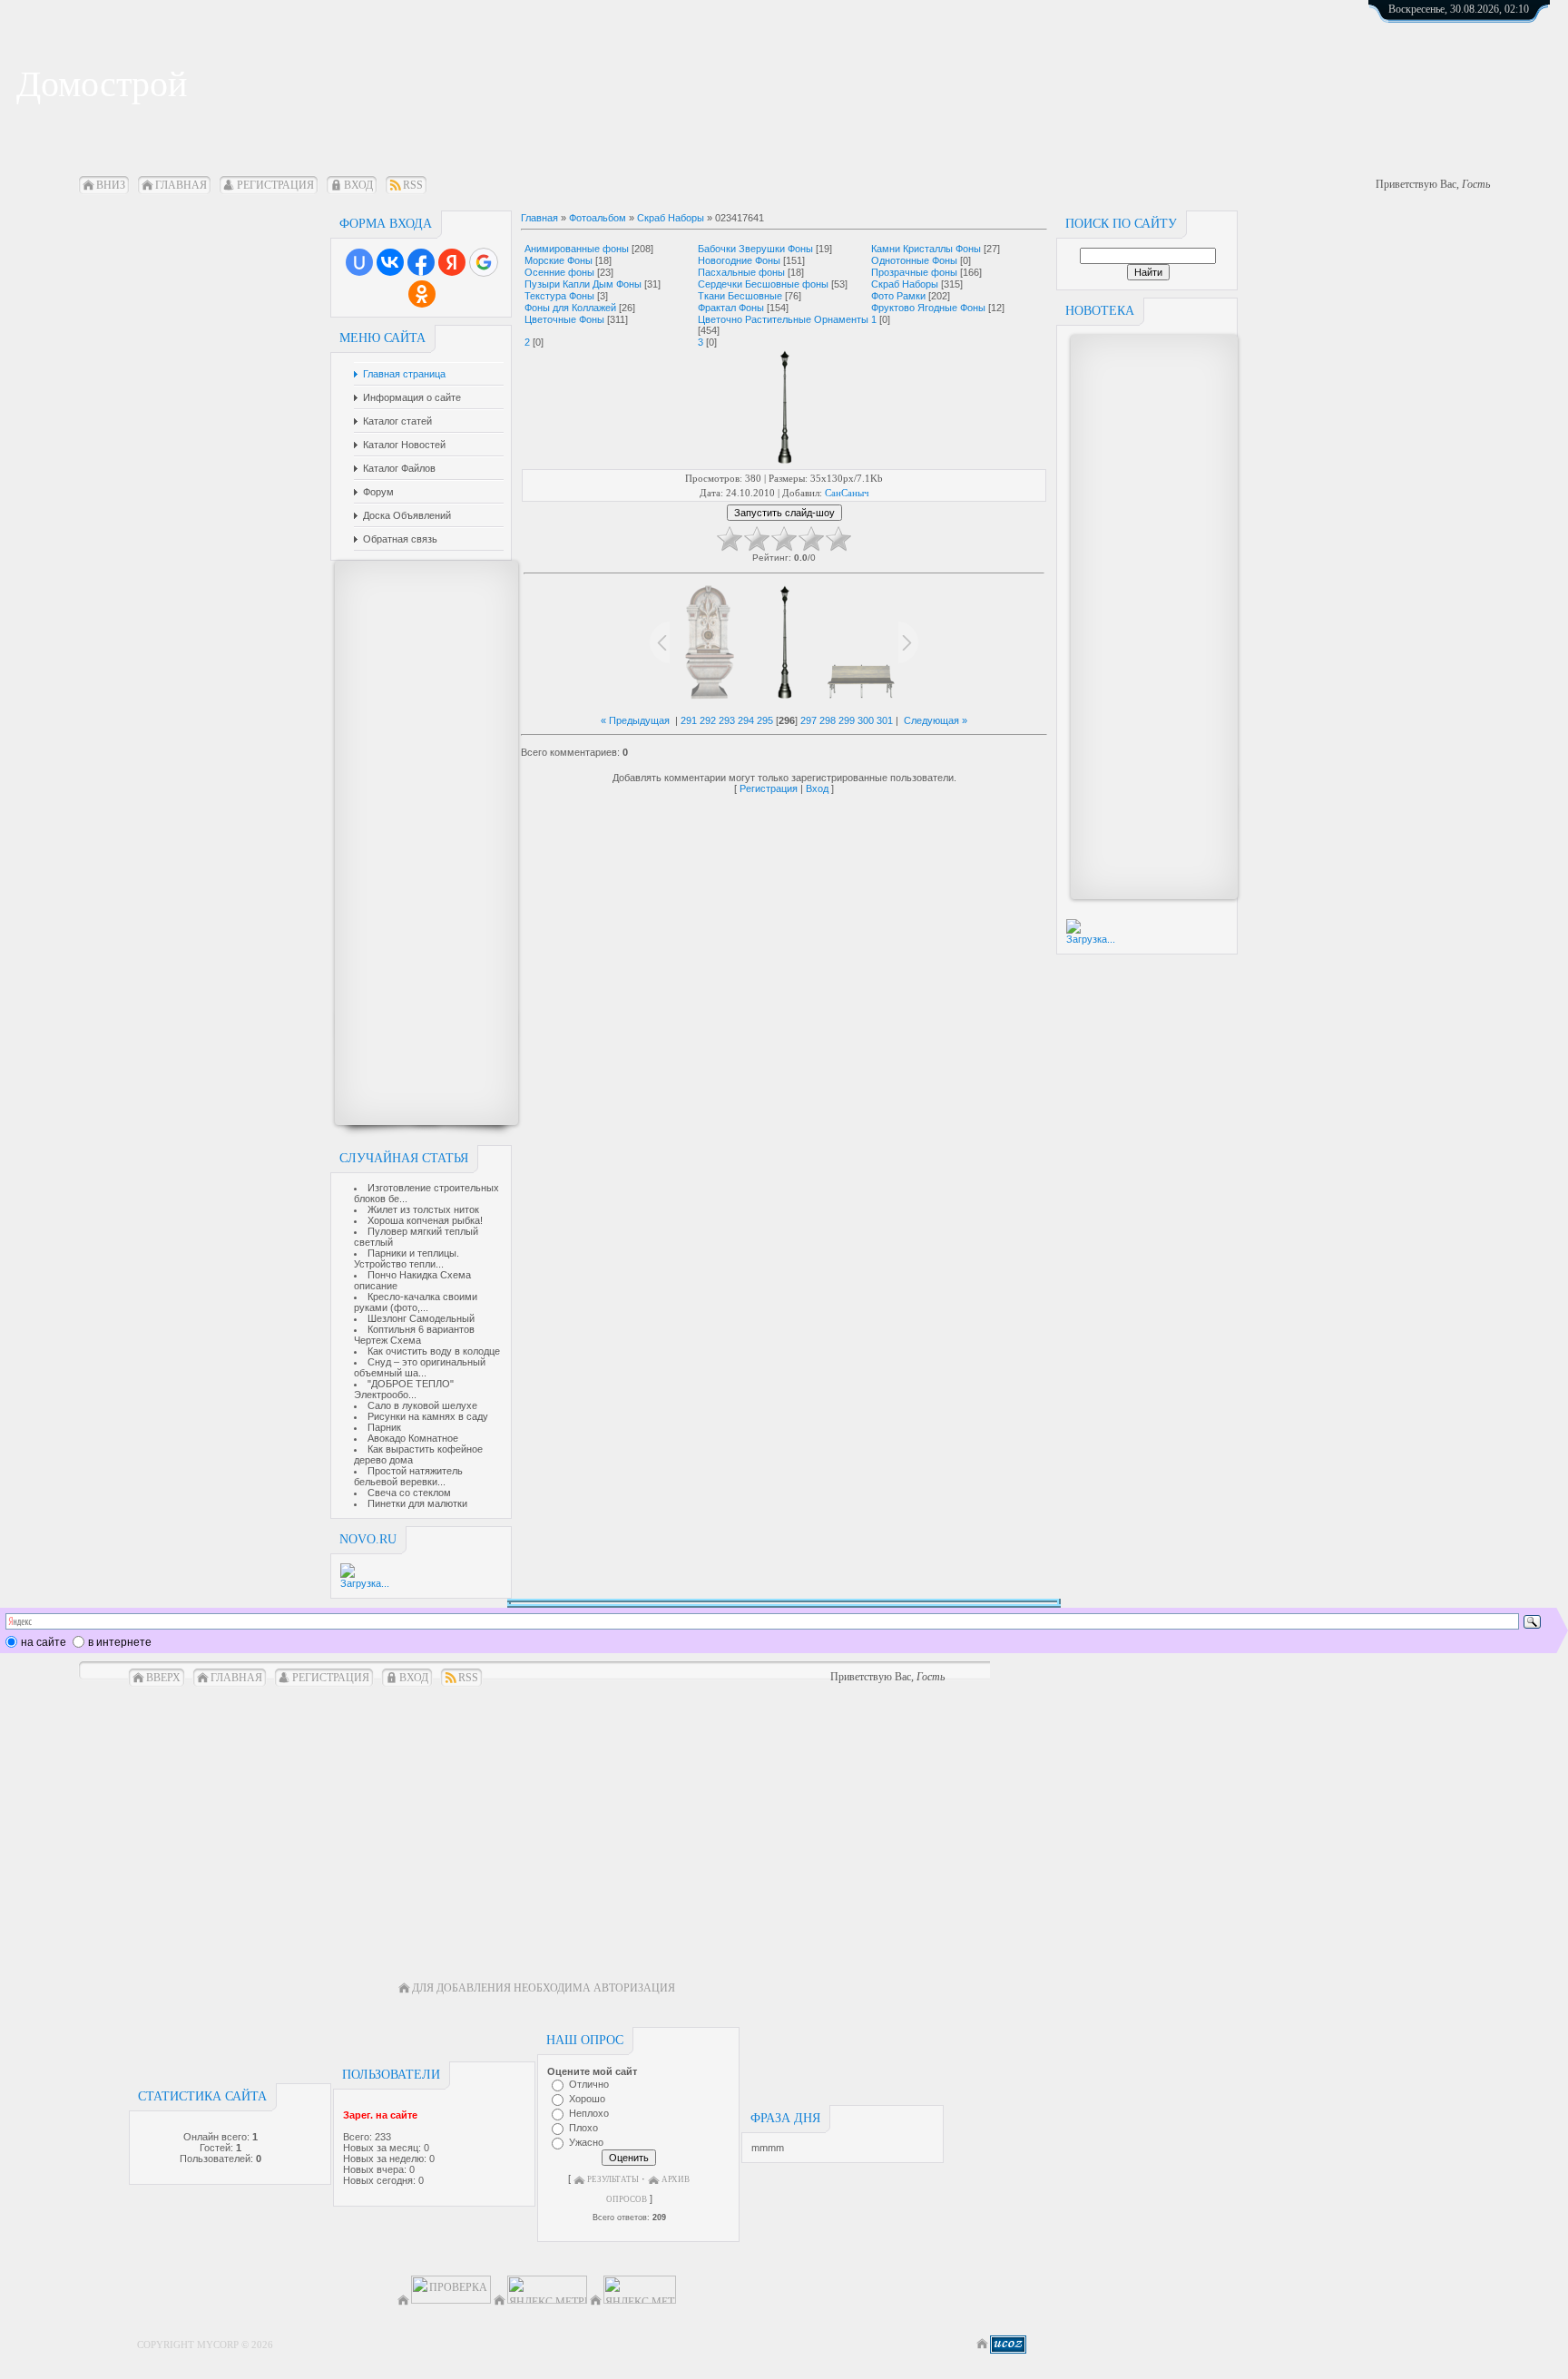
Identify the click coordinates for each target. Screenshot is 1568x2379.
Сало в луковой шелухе (422, 1405)
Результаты (613, 2179)
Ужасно (586, 2142)
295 (765, 720)
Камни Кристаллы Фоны (926, 249)
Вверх (163, 1678)
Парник (384, 1427)
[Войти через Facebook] (421, 262)
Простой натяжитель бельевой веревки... (408, 1476)
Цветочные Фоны (564, 319)
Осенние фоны (559, 272)
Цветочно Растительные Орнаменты (783, 319)
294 (746, 720)
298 (828, 720)
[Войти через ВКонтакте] (390, 262)
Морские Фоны (559, 260)
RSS (413, 185)
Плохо (583, 2128)
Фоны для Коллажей (570, 308)
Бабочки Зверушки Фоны (755, 249)
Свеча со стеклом (409, 1493)
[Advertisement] (417, 843)
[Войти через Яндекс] (452, 262)
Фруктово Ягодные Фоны (928, 308)
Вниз (111, 185)
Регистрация (275, 185)
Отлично (589, 2084)
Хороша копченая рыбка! (425, 1220)
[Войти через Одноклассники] (422, 294)
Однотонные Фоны (914, 260)
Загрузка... (365, 1583)
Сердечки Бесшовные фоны (763, 284)
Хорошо (587, 2099)
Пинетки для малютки (417, 1503)
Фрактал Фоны (731, 308)
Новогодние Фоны (739, 260)
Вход (358, 185)
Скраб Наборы (671, 218)
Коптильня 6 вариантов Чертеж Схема (414, 1335)
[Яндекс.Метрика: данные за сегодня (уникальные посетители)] (640, 2290)
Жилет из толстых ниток (423, 1209)
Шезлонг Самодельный (421, 1318)
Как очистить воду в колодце (434, 1351)
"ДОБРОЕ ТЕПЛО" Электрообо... (404, 1389)
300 (866, 720)
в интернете (120, 1642)
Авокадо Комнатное (413, 1438)
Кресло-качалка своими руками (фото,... (416, 1302)
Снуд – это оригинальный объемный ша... (420, 1367)
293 (727, 720)
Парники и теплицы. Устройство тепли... (407, 1258)
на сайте (44, 1642)
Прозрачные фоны (914, 272)
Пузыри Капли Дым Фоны (583, 284)
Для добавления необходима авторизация (544, 1988)
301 (885, 720)
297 (808, 720)
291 (689, 720)
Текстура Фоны (559, 296)
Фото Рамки (898, 296)
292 (708, 720)
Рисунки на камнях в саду (428, 1416)
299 (847, 720)
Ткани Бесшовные (740, 296)
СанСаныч (847, 493)
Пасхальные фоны (741, 272)
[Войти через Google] (484, 262)
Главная (181, 185)
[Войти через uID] (359, 262)
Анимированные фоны (577, 249)
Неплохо (589, 2113)
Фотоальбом (598, 218)
